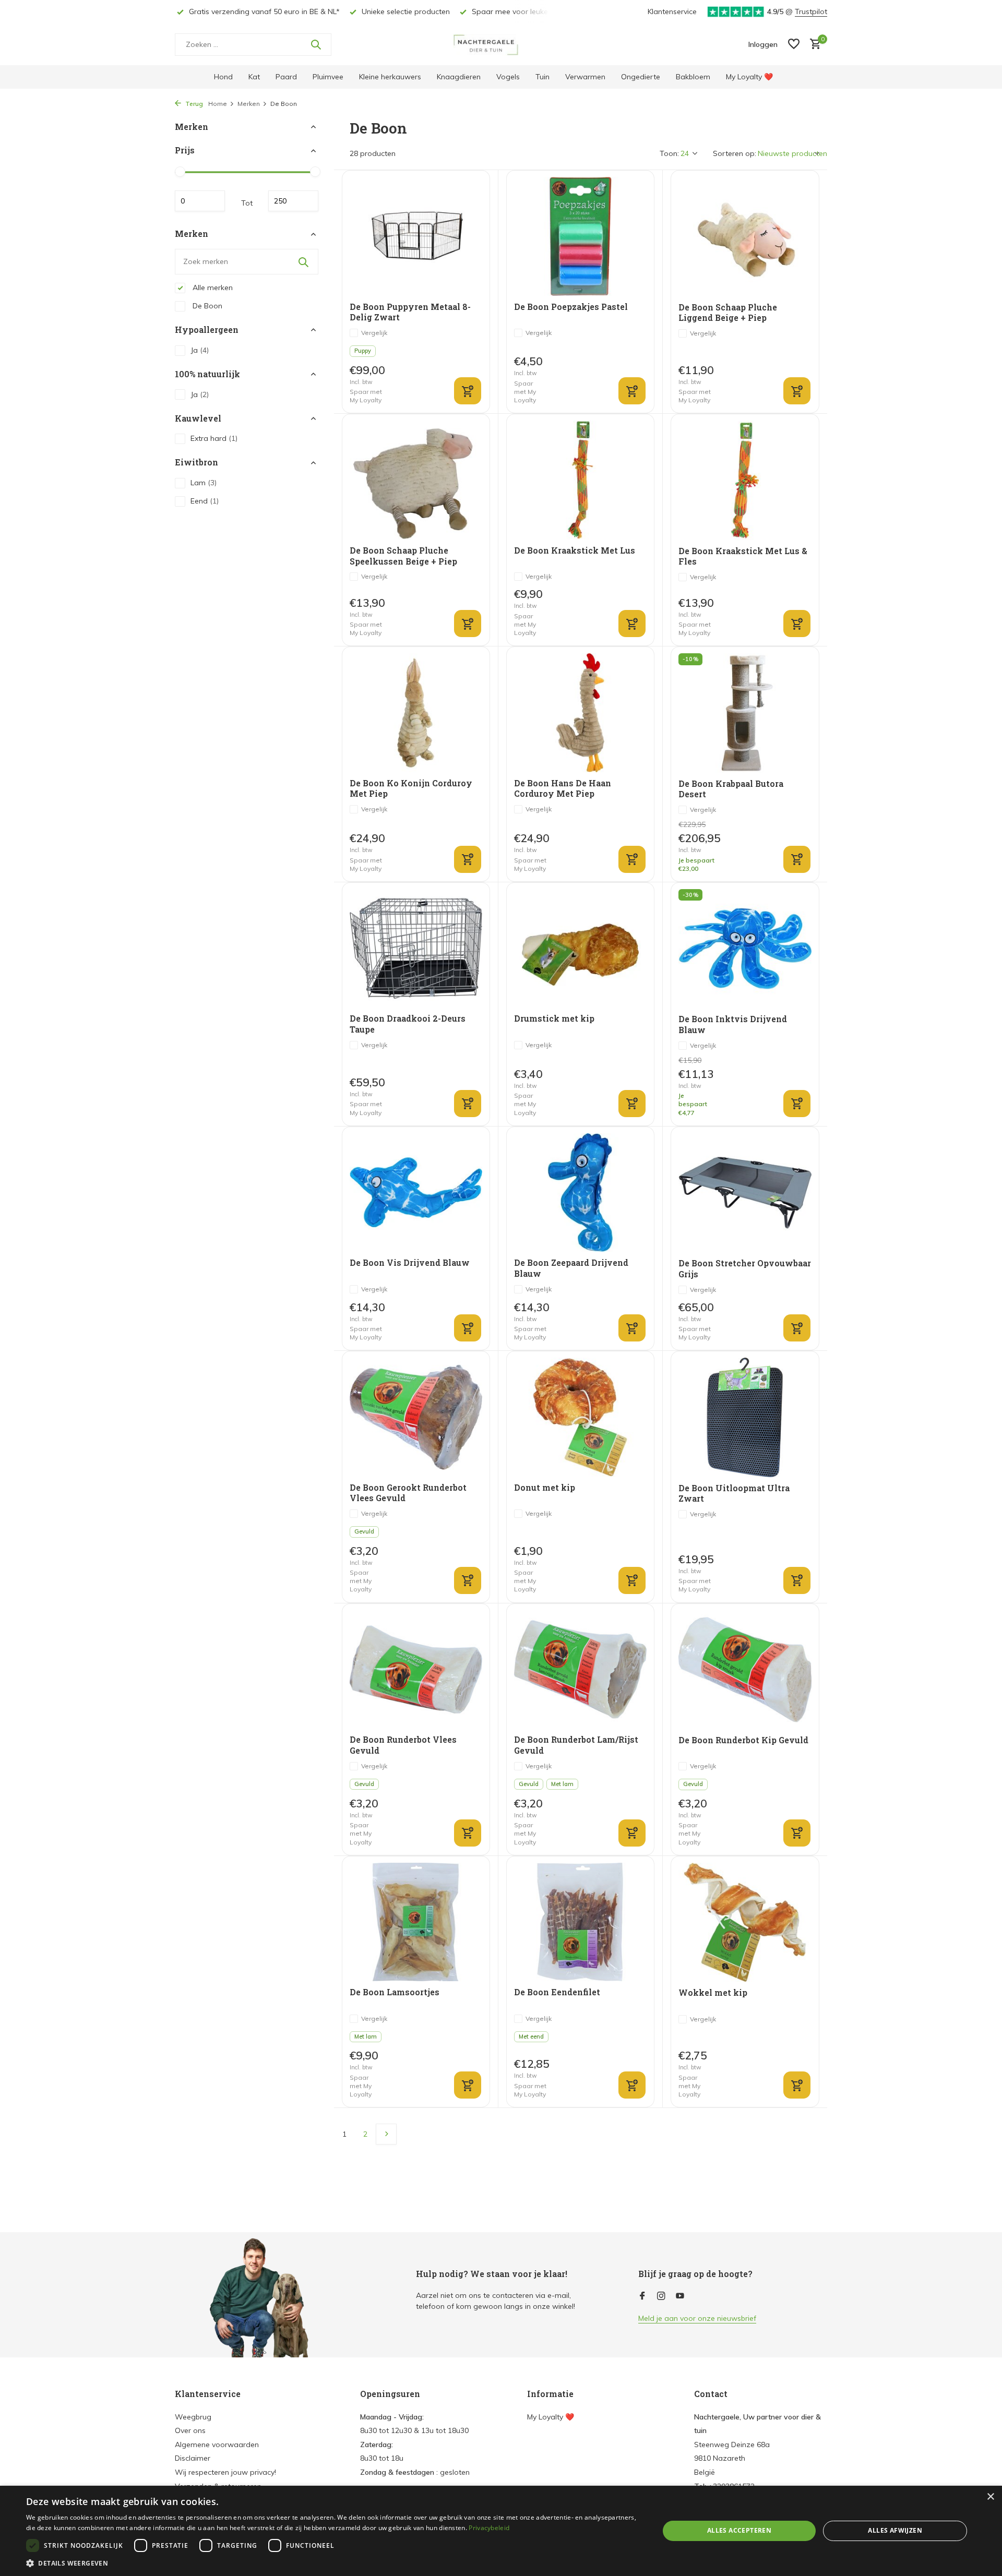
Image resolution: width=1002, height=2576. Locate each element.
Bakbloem (693, 77)
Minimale (200, 201)
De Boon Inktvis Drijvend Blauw (733, 1025)
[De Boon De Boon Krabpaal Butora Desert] (745, 713)
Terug (193, 104)
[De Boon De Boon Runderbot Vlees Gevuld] (416, 1669)
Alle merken (212, 287)
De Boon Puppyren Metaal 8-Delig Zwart (410, 312)
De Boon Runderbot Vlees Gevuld (403, 1745)
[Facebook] (642, 2296)
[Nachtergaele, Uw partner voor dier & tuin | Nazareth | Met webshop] (501, 44)
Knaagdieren (459, 77)
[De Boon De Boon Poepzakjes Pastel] (580, 236)
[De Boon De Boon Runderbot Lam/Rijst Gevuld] (580, 1669)
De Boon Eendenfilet (557, 1992)
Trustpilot (811, 11)
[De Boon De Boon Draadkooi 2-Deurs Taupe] (416, 948)
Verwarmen (585, 77)
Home (218, 104)
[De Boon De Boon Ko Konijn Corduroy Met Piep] (416, 712)
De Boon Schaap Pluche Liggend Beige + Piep (728, 313)
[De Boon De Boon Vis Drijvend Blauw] (416, 1193)
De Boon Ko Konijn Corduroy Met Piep (411, 789)
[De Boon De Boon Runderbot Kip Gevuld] (745, 1670)
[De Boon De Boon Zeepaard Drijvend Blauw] (580, 1193)
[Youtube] (680, 2296)
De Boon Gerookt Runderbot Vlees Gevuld (408, 1493)
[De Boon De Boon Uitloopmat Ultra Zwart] (745, 1417)
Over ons (190, 2430)
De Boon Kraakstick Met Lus (575, 550)
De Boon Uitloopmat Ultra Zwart (734, 1494)
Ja (200, 350)
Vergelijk (374, 333)
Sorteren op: (735, 153)
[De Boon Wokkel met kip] (745, 1922)
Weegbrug (193, 2417)
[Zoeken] (316, 44)
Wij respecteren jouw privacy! (225, 2472)
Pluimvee (328, 77)
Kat (254, 77)
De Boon (206, 306)
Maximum (293, 201)
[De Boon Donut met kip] (580, 1417)
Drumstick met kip (554, 1019)
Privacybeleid (489, 2528)
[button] (333, 2563)
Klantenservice (672, 11)
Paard (286, 77)
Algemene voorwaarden (217, 2445)
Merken (249, 104)
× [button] (990, 2497)
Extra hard (214, 439)
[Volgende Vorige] (386, 2134)
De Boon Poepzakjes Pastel (571, 307)
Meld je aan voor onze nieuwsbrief (697, 2318)
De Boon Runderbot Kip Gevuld (743, 1740)
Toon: (669, 153)
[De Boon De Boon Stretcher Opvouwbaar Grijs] (745, 1193)
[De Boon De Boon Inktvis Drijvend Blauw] (745, 949)
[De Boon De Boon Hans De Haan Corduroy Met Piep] (580, 712)
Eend (205, 501)
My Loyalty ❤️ (749, 77)
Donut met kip (545, 1488)
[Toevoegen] (468, 391)
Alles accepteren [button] (739, 2530)
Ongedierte (641, 77)
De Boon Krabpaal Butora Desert (731, 789)
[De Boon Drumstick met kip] (580, 948)
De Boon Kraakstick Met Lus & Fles (743, 556)
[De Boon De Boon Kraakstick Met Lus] (580, 480)
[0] (813, 45)
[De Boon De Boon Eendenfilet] (580, 1922)
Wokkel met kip (713, 1993)
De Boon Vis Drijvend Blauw (410, 1263)
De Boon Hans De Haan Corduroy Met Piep (563, 789)
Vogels (508, 77)
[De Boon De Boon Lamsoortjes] (416, 1922)
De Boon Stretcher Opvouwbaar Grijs (745, 1269)
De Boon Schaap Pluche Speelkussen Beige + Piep (403, 556)
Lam (204, 483)
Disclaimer (193, 2458)
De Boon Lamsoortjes (395, 1992)
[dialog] (501, 2531)
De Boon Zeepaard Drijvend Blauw (571, 1268)
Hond (223, 77)
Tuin (542, 77)
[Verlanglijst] (794, 45)
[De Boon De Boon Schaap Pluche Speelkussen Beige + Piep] (416, 480)
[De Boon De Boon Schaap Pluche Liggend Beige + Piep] (745, 236)
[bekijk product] (468, 859)
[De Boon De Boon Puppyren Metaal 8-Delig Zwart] (416, 236)
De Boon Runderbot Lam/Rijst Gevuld (576, 1745)
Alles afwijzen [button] (895, 2530)
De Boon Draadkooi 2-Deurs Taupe (408, 1024)
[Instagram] (661, 2296)
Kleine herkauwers (390, 77)
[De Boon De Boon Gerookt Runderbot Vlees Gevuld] (416, 1417)
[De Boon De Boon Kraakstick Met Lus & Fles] (745, 480)
